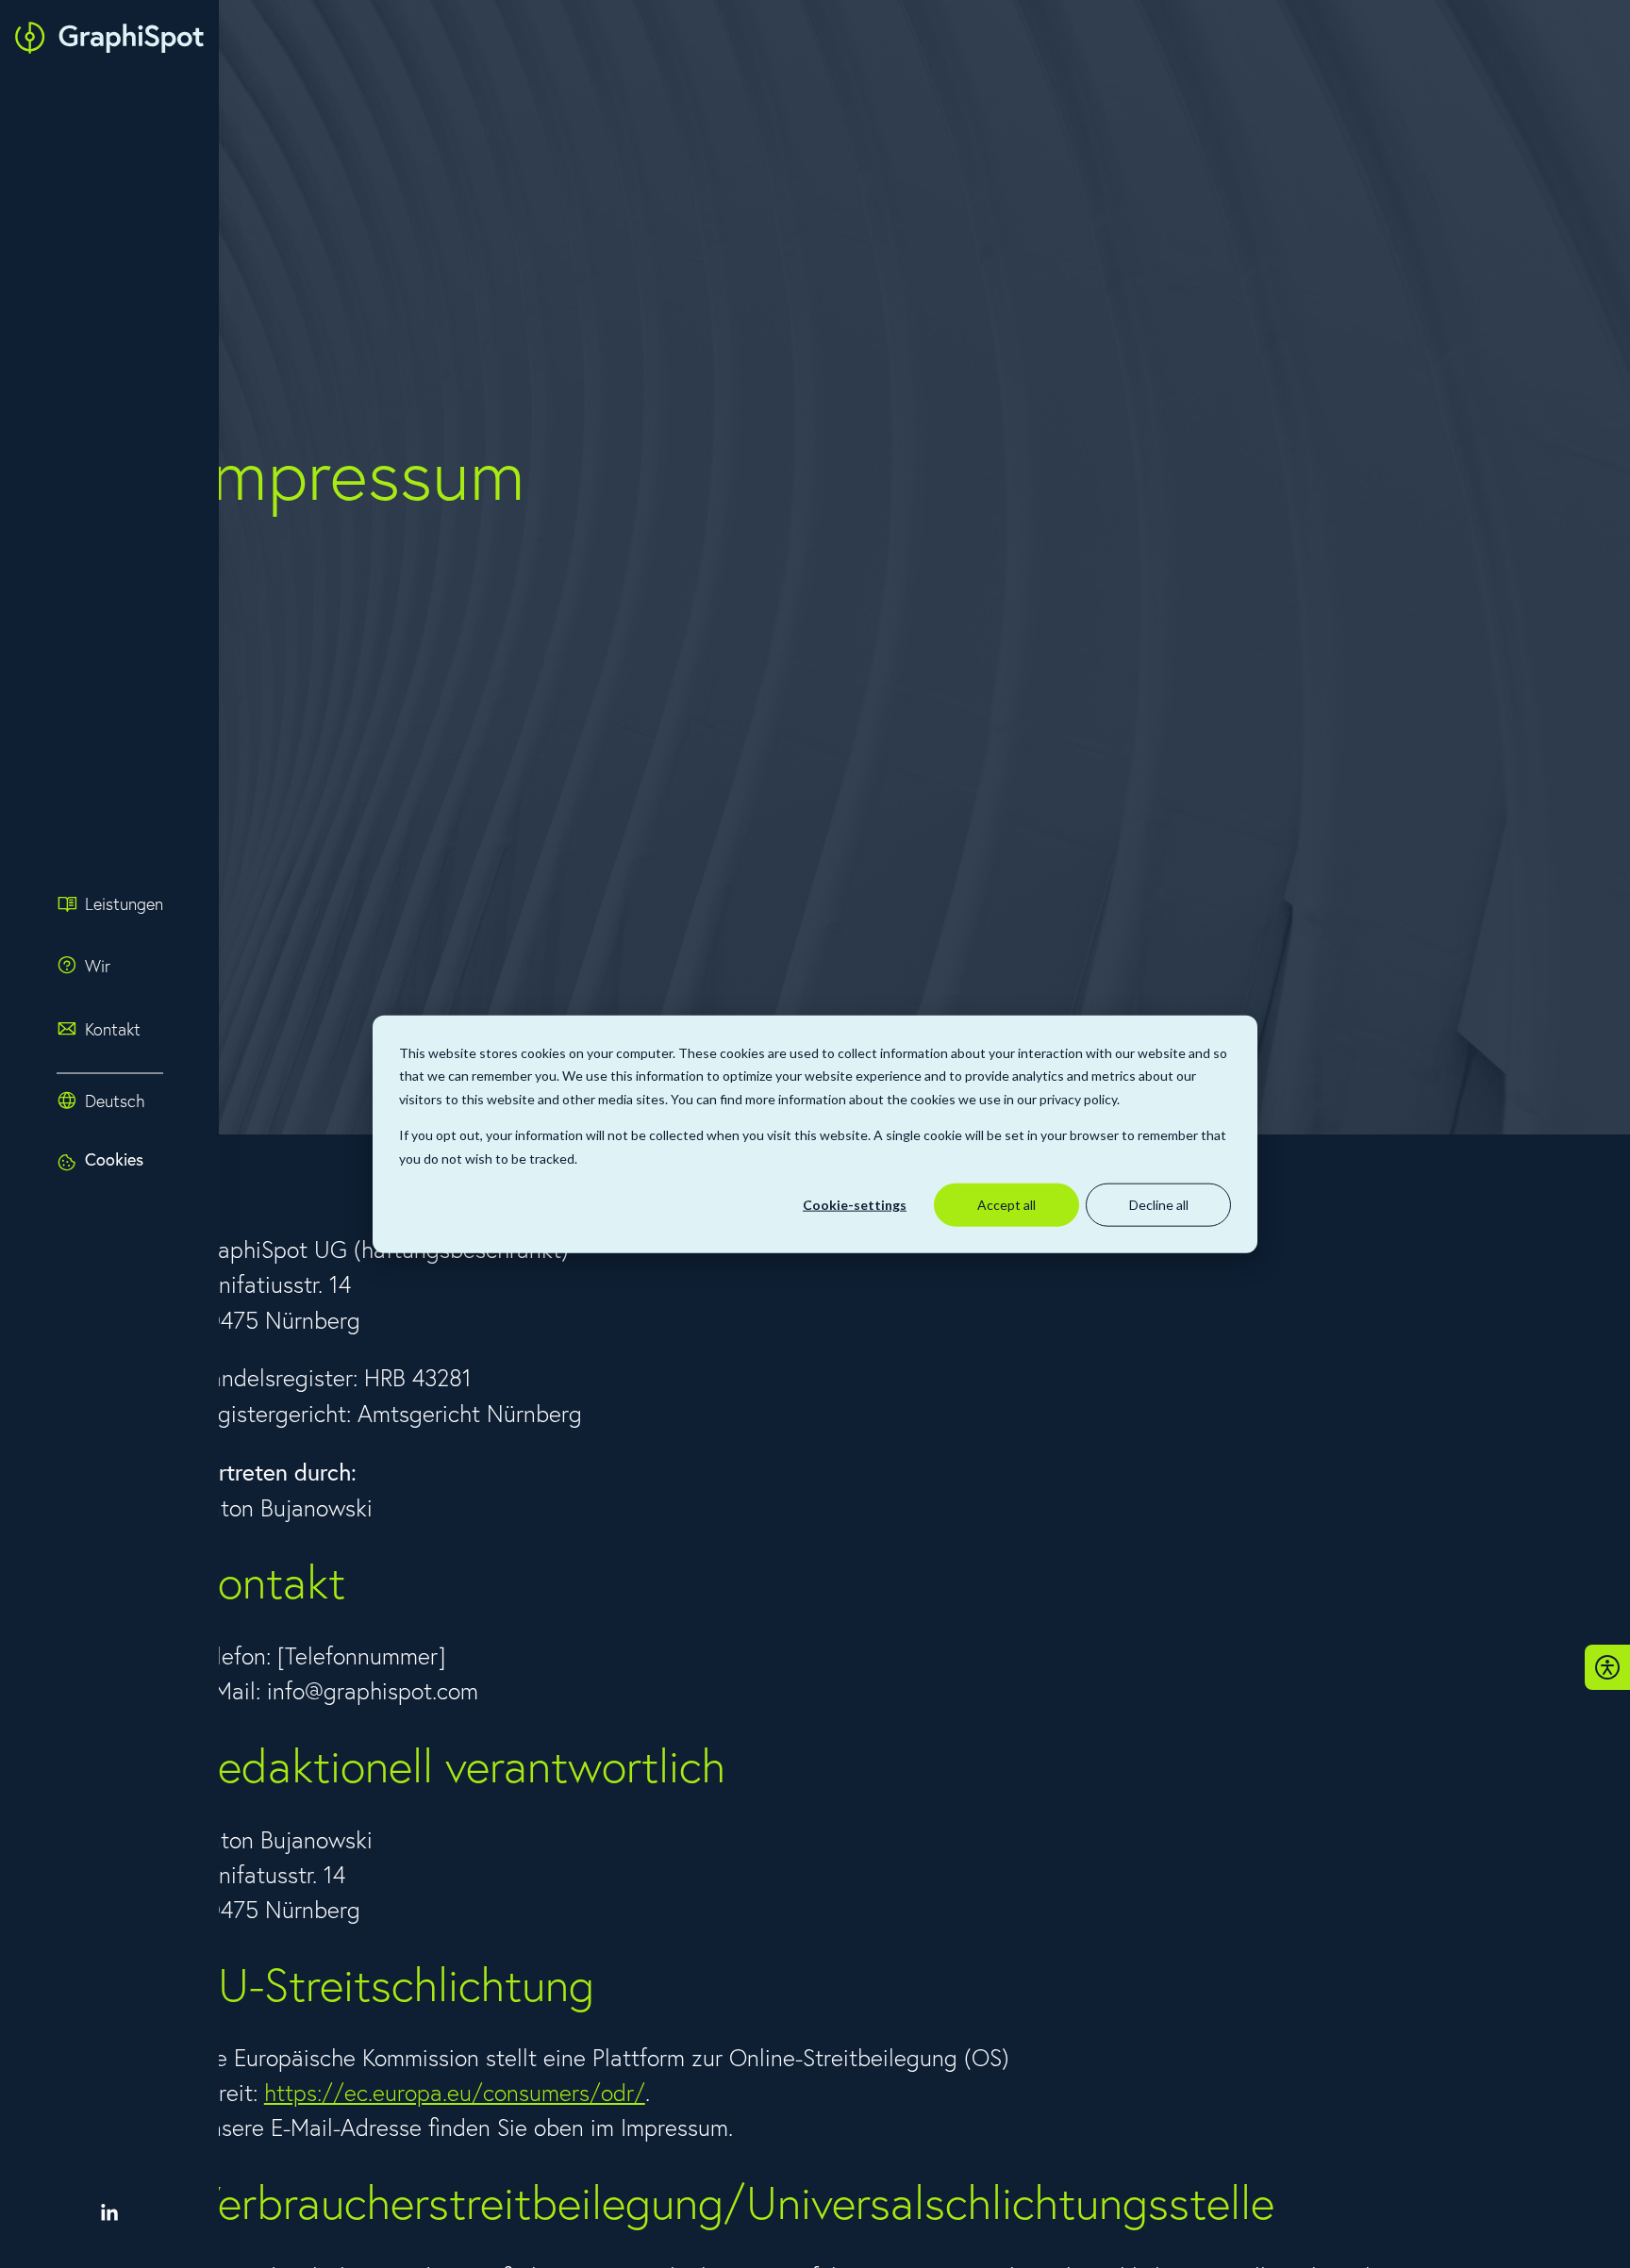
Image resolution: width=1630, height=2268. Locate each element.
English (120, 1133)
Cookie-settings (855, 1205)
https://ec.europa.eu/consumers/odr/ (455, 2093)
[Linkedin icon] (109, 2213)
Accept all (1006, 1205)
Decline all (1159, 1205)
